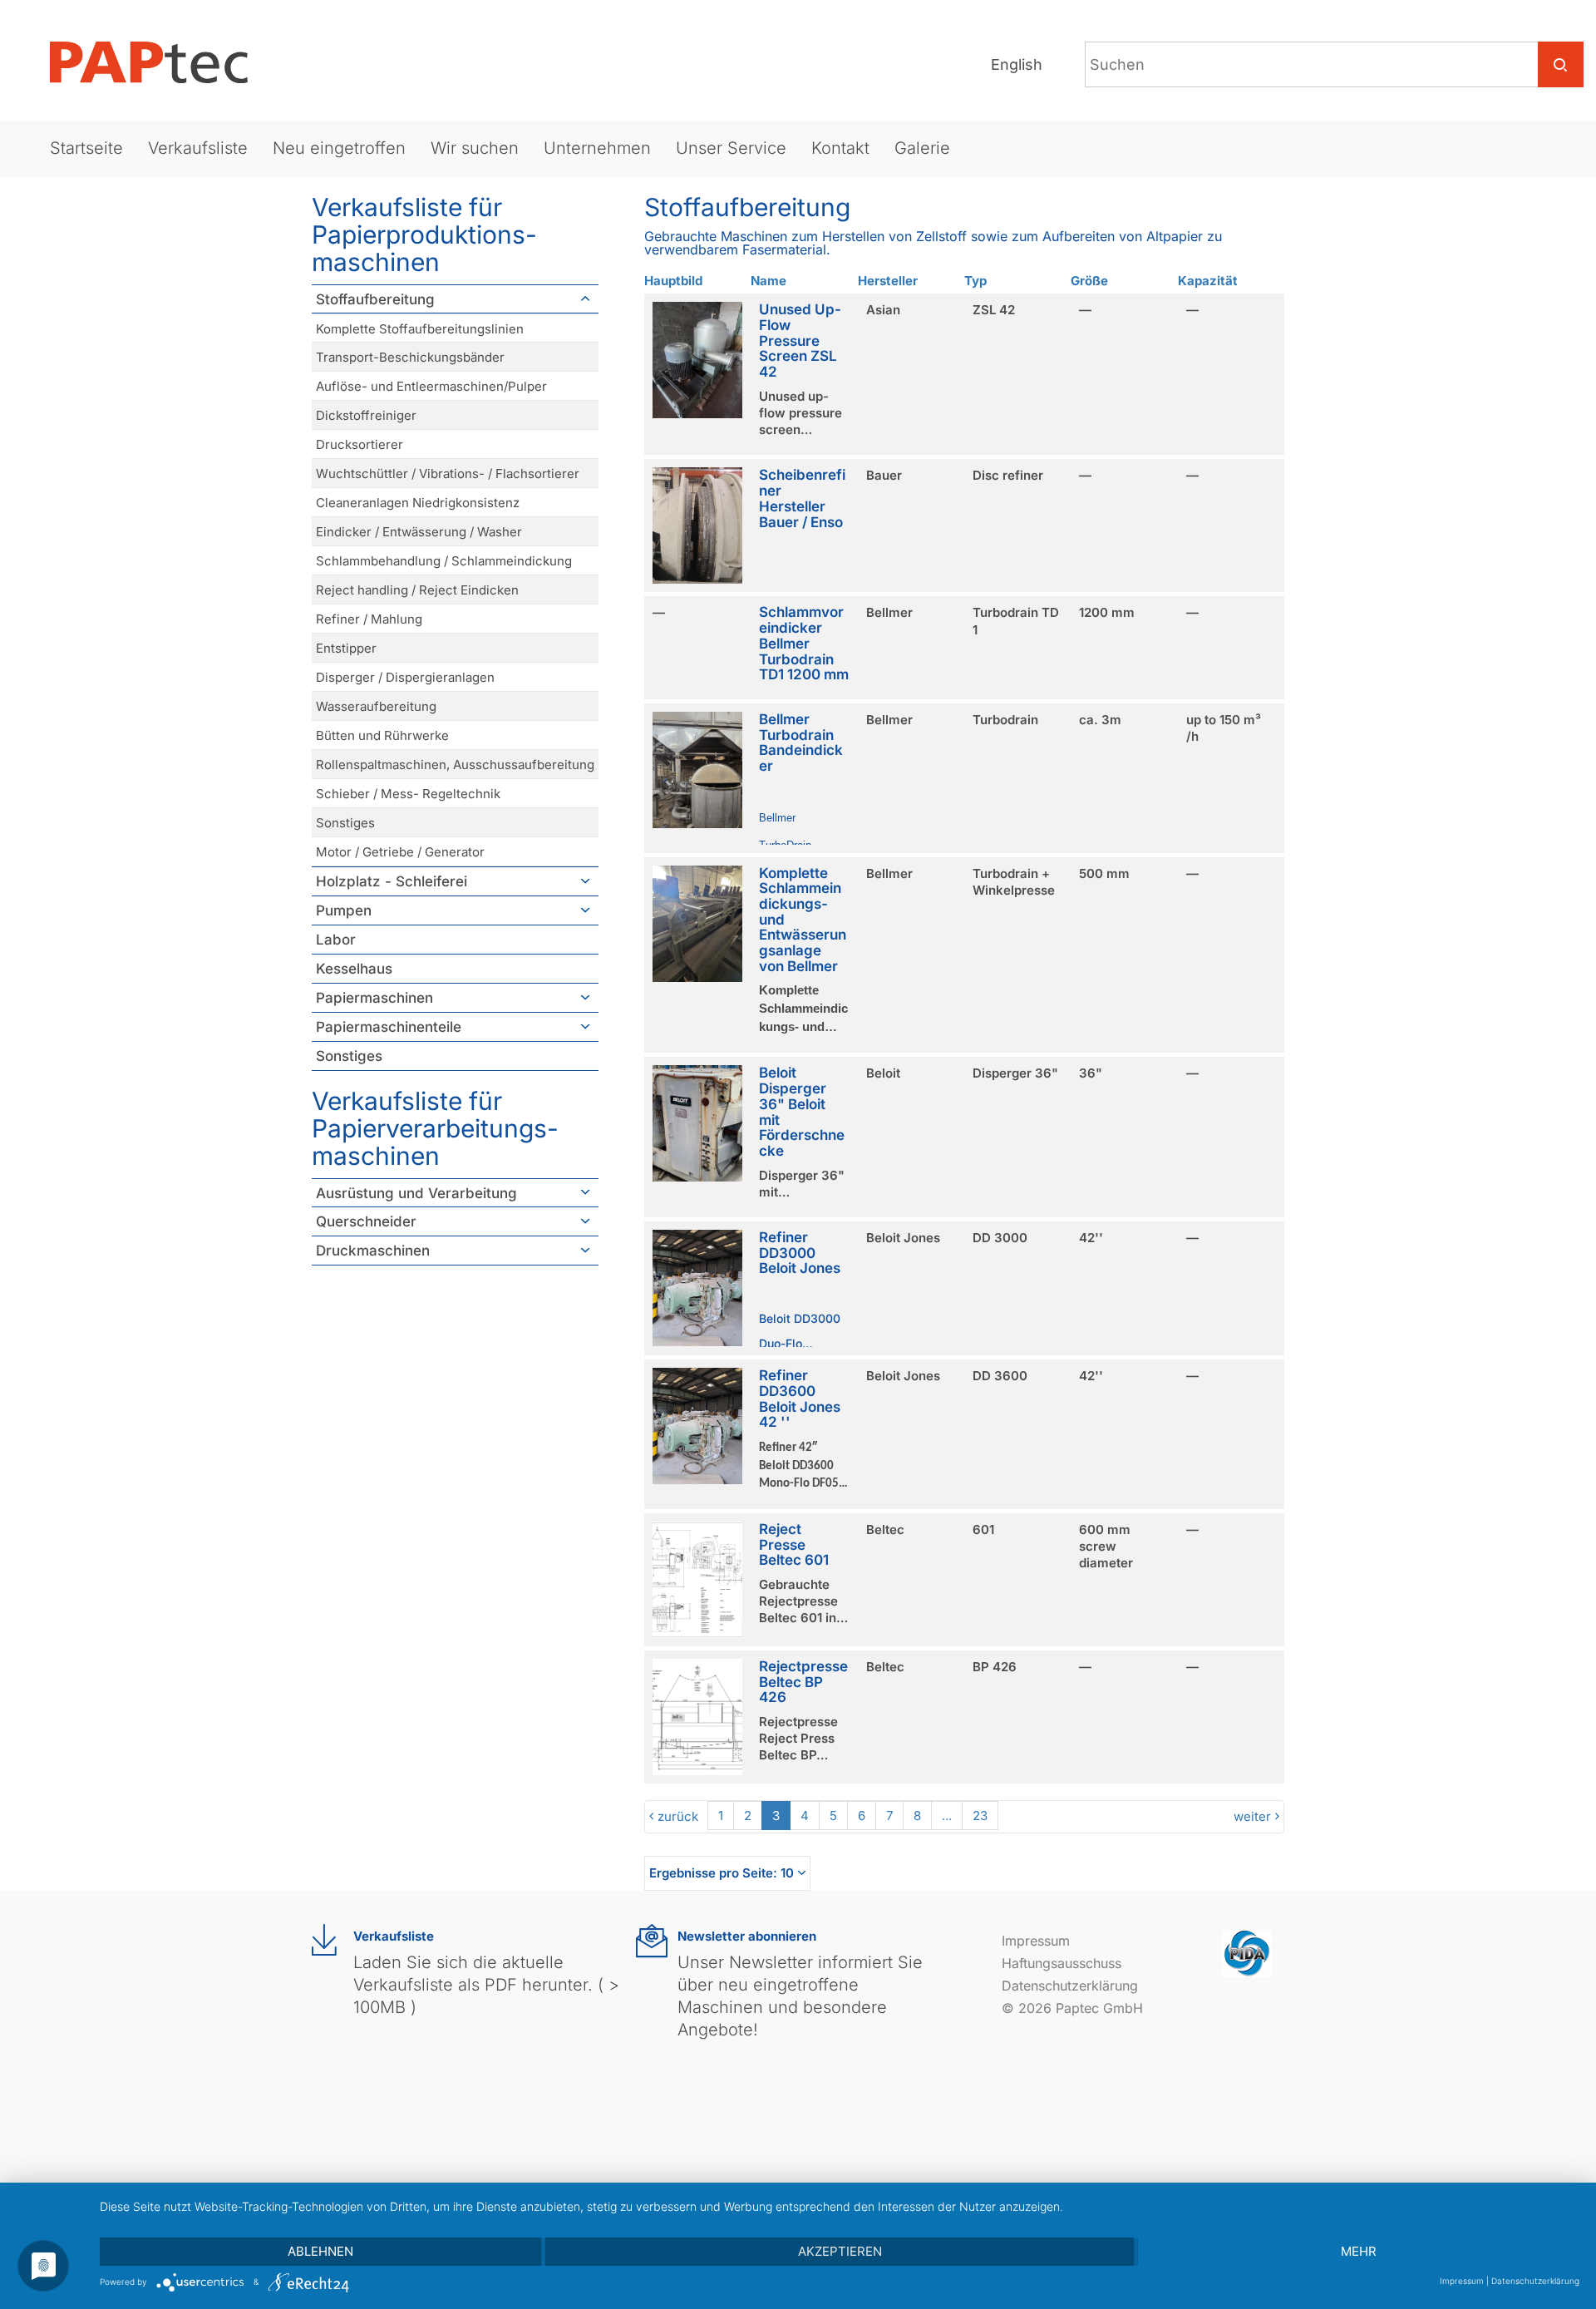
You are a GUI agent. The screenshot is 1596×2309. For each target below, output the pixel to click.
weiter (1252, 1816)
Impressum (1036, 1941)
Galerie (922, 148)
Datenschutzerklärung (1070, 1986)
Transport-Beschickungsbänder (410, 357)
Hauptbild (673, 281)
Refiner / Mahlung (369, 619)
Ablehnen (320, 2251)
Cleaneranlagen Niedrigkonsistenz (418, 503)
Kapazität (1208, 281)
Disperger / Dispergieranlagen (405, 677)
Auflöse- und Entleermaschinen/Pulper (431, 386)
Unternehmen (597, 148)
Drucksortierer (360, 444)
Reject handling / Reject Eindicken (417, 590)
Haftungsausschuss (1062, 1963)
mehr (1359, 2251)
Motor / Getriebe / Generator (400, 852)
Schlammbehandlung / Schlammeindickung (444, 561)
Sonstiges (345, 823)
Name (768, 281)
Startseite (86, 148)
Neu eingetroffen (339, 148)
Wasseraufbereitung (376, 706)
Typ (975, 281)
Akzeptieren (840, 2251)
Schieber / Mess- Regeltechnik (408, 794)
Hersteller (888, 281)
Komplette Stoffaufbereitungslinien (420, 329)
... (947, 1816)
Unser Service (731, 148)
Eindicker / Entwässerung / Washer (419, 532)
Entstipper (346, 648)
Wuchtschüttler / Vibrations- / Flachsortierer (448, 474)
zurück (678, 1816)
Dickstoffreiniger (366, 415)
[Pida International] (1247, 1952)
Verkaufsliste (198, 148)
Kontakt (840, 148)
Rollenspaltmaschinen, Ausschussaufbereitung (455, 765)
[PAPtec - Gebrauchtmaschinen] (162, 62)
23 (980, 1816)
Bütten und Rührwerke (382, 735)
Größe (1089, 281)
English (1017, 64)
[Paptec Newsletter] (652, 1941)
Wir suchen (475, 148)
